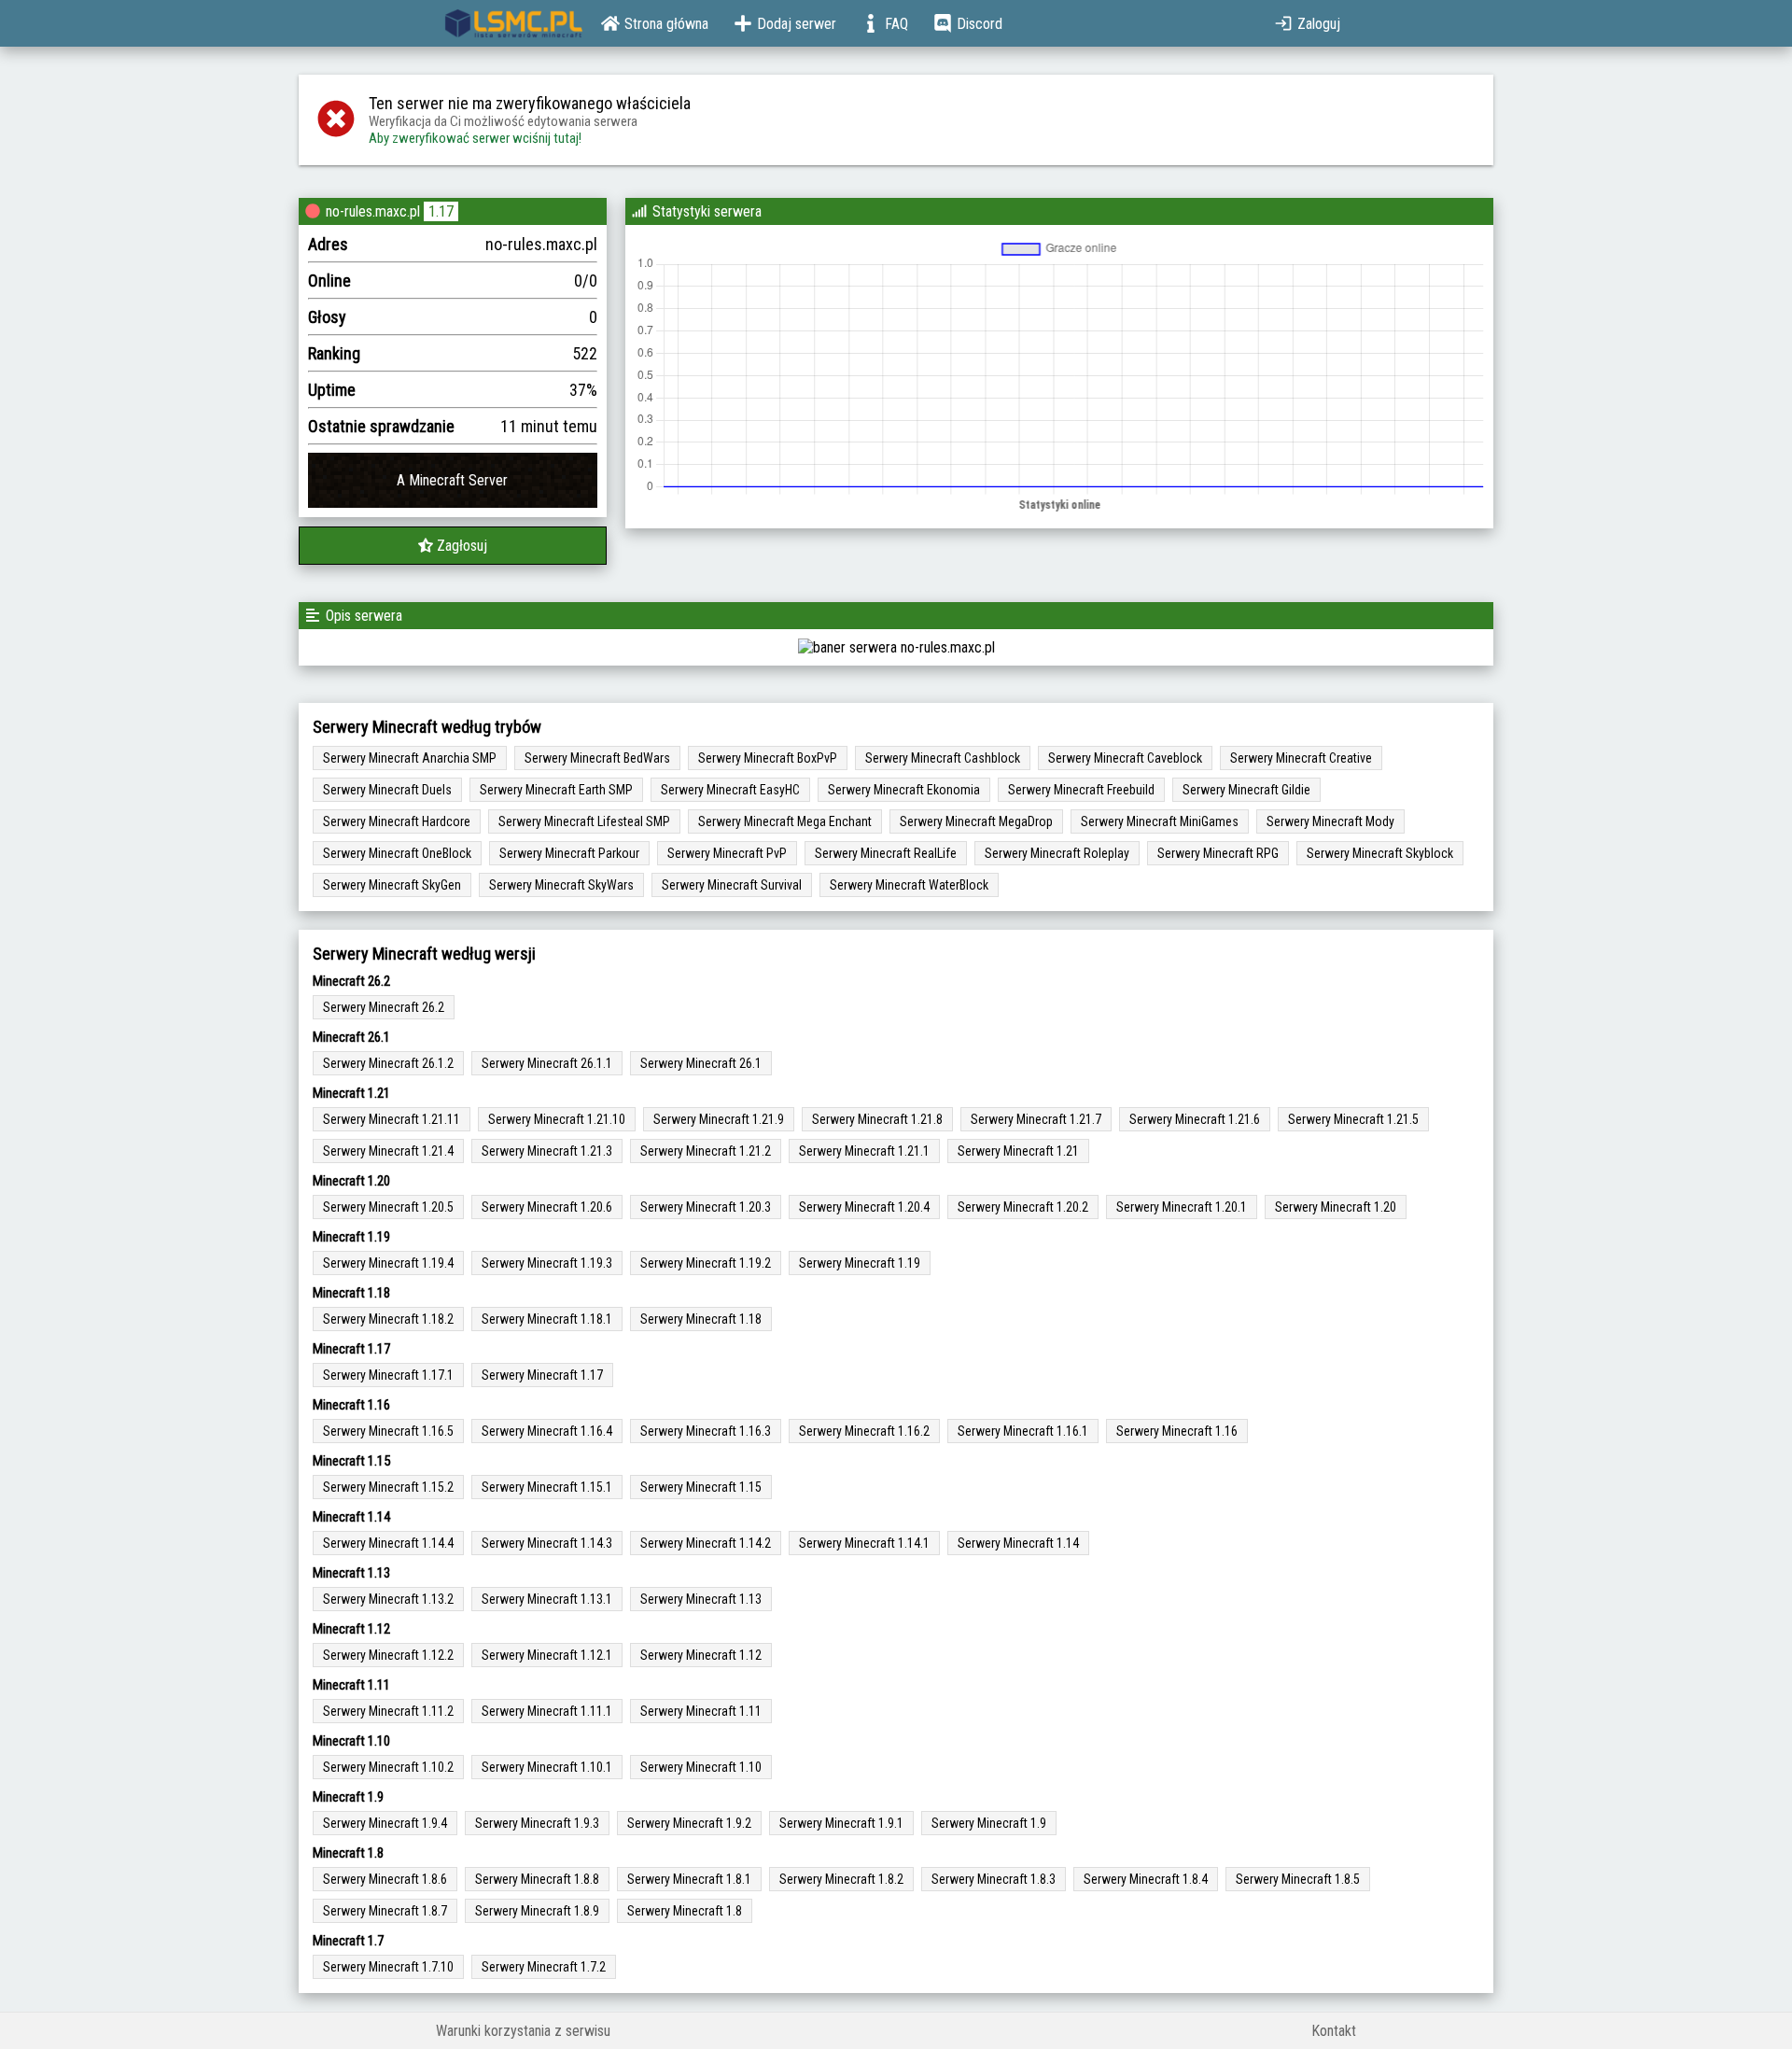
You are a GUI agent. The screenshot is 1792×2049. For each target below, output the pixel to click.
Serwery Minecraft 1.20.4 (864, 1207)
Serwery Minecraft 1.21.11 (392, 1119)
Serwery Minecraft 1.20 (1336, 1207)
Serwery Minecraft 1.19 (860, 1263)
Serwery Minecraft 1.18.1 (547, 1319)
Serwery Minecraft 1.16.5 (388, 1431)
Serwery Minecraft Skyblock (1380, 853)
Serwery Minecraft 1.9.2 (689, 1823)
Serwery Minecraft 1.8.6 (385, 1879)
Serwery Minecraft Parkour (569, 853)
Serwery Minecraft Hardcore (397, 821)
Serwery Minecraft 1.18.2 (388, 1319)
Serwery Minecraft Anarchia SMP (410, 758)
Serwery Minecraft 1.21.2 (706, 1151)
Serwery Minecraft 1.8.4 (1146, 1879)
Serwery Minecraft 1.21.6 (1195, 1119)
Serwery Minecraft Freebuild (1081, 790)
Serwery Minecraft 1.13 (701, 1599)
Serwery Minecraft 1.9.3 (537, 1823)
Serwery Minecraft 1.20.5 (388, 1207)
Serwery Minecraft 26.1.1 (547, 1063)
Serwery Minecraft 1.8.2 (841, 1879)
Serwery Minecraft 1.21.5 (1353, 1119)
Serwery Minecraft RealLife (886, 853)
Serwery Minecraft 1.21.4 (388, 1151)
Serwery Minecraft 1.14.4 (388, 1543)
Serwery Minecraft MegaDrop (976, 821)
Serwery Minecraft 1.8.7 (385, 1911)
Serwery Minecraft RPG (1218, 853)
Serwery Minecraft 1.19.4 (388, 1263)
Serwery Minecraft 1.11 (701, 1711)
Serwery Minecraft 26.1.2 (388, 1063)
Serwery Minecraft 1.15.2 (388, 1487)
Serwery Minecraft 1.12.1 (547, 1655)
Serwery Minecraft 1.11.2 (388, 1711)
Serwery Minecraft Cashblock (943, 758)
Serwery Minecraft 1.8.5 (1298, 1879)
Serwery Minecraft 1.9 (989, 1823)
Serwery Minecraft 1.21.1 (864, 1151)
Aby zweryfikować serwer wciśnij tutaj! (475, 138)
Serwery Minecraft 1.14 (1018, 1543)
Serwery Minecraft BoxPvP (768, 758)
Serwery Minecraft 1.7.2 (544, 1967)
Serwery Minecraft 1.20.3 (706, 1207)
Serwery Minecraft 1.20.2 (1023, 1207)
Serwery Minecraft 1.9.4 (385, 1823)
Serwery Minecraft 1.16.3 (706, 1431)
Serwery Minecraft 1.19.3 (547, 1263)
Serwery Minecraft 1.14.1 (864, 1543)
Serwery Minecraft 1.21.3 (547, 1151)
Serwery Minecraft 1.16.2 (864, 1431)
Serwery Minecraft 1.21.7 (1036, 1119)
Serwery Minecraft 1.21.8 (877, 1119)
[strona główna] (514, 23)
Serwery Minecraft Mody (1330, 821)
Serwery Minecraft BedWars (597, 758)
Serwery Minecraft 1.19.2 (706, 1263)
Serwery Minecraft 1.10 (701, 1767)
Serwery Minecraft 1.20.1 (1182, 1207)
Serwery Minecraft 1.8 (685, 1911)
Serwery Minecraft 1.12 (701, 1655)
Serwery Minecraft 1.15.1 (547, 1487)
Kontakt (1334, 2031)
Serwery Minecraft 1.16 (1177, 1431)
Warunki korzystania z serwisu (523, 2031)
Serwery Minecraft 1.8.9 (537, 1911)
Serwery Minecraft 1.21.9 (719, 1119)
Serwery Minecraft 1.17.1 (388, 1375)
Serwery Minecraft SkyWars (561, 885)
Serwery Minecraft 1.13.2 (388, 1599)
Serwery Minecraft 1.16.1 (1023, 1431)
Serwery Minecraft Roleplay (1057, 853)
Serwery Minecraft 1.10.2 (388, 1767)
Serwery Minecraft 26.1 (701, 1063)
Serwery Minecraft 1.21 (1018, 1151)
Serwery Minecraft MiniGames (1160, 821)
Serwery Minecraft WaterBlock (909, 885)
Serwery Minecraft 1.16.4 (547, 1431)
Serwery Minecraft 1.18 (701, 1319)
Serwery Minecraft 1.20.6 (547, 1207)
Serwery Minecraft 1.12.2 (388, 1655)
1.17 (441, 211)
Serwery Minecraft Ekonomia (904, 790)
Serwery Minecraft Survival (732, 885)
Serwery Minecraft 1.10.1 (547, 1767)
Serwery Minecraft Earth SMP (556, 790)
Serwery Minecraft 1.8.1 (689, 1879)
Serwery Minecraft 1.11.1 (547, 1711)
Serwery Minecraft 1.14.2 (706, 1543)
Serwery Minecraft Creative (1301, 758)
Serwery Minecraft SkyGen (392, 885)
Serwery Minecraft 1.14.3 (547, 1543)
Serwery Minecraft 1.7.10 (388, 1967)
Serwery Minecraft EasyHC (730, 790)
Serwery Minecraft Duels (387, 790)
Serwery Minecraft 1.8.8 (537, 1879)
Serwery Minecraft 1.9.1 (841, 1823)
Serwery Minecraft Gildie (1246, 790)
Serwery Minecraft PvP (727, 853)
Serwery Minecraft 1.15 (701, 1487)
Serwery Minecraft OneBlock (397, 853)
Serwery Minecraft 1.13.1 (547, 1599)
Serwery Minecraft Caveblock (1125, 758)
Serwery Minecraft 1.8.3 (994, 1879)
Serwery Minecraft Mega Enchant (785, 821)
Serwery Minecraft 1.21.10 (557, 1119)
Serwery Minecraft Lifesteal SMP (584, 821)
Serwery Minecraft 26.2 (384, 1007)
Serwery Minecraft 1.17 (542, 1375)
